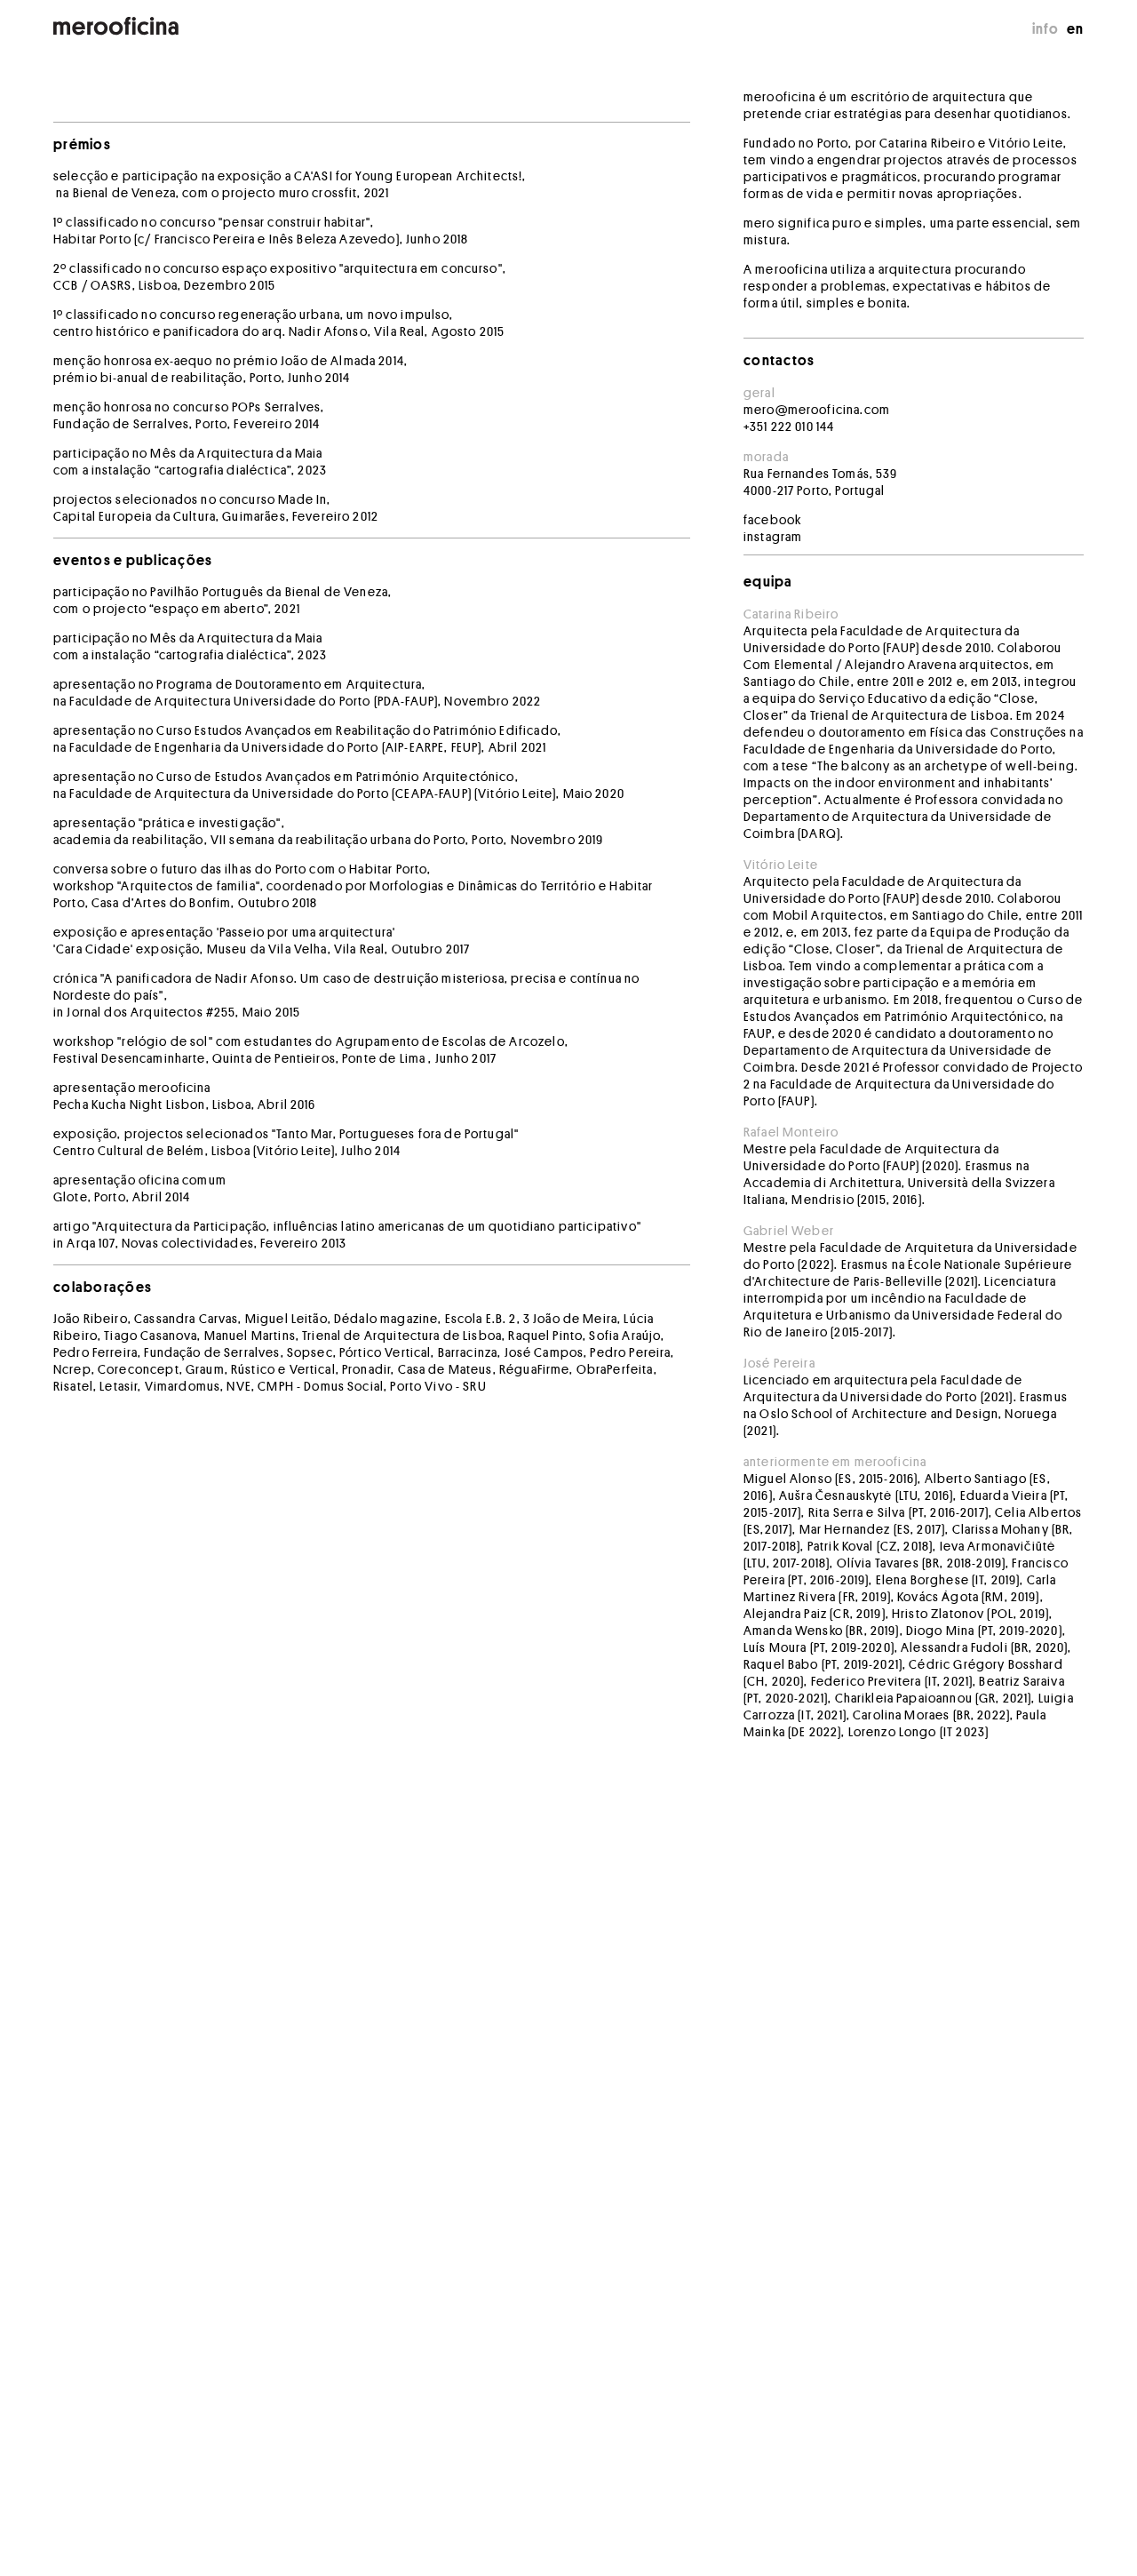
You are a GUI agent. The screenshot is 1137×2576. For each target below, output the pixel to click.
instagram (773, 537)
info (1046, 29)
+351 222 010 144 (789, 427)
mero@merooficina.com (817, 410)
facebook (772, 520)
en (1076, 29)
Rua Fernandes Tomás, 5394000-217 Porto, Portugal (821, 482)
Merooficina (116, 27)
